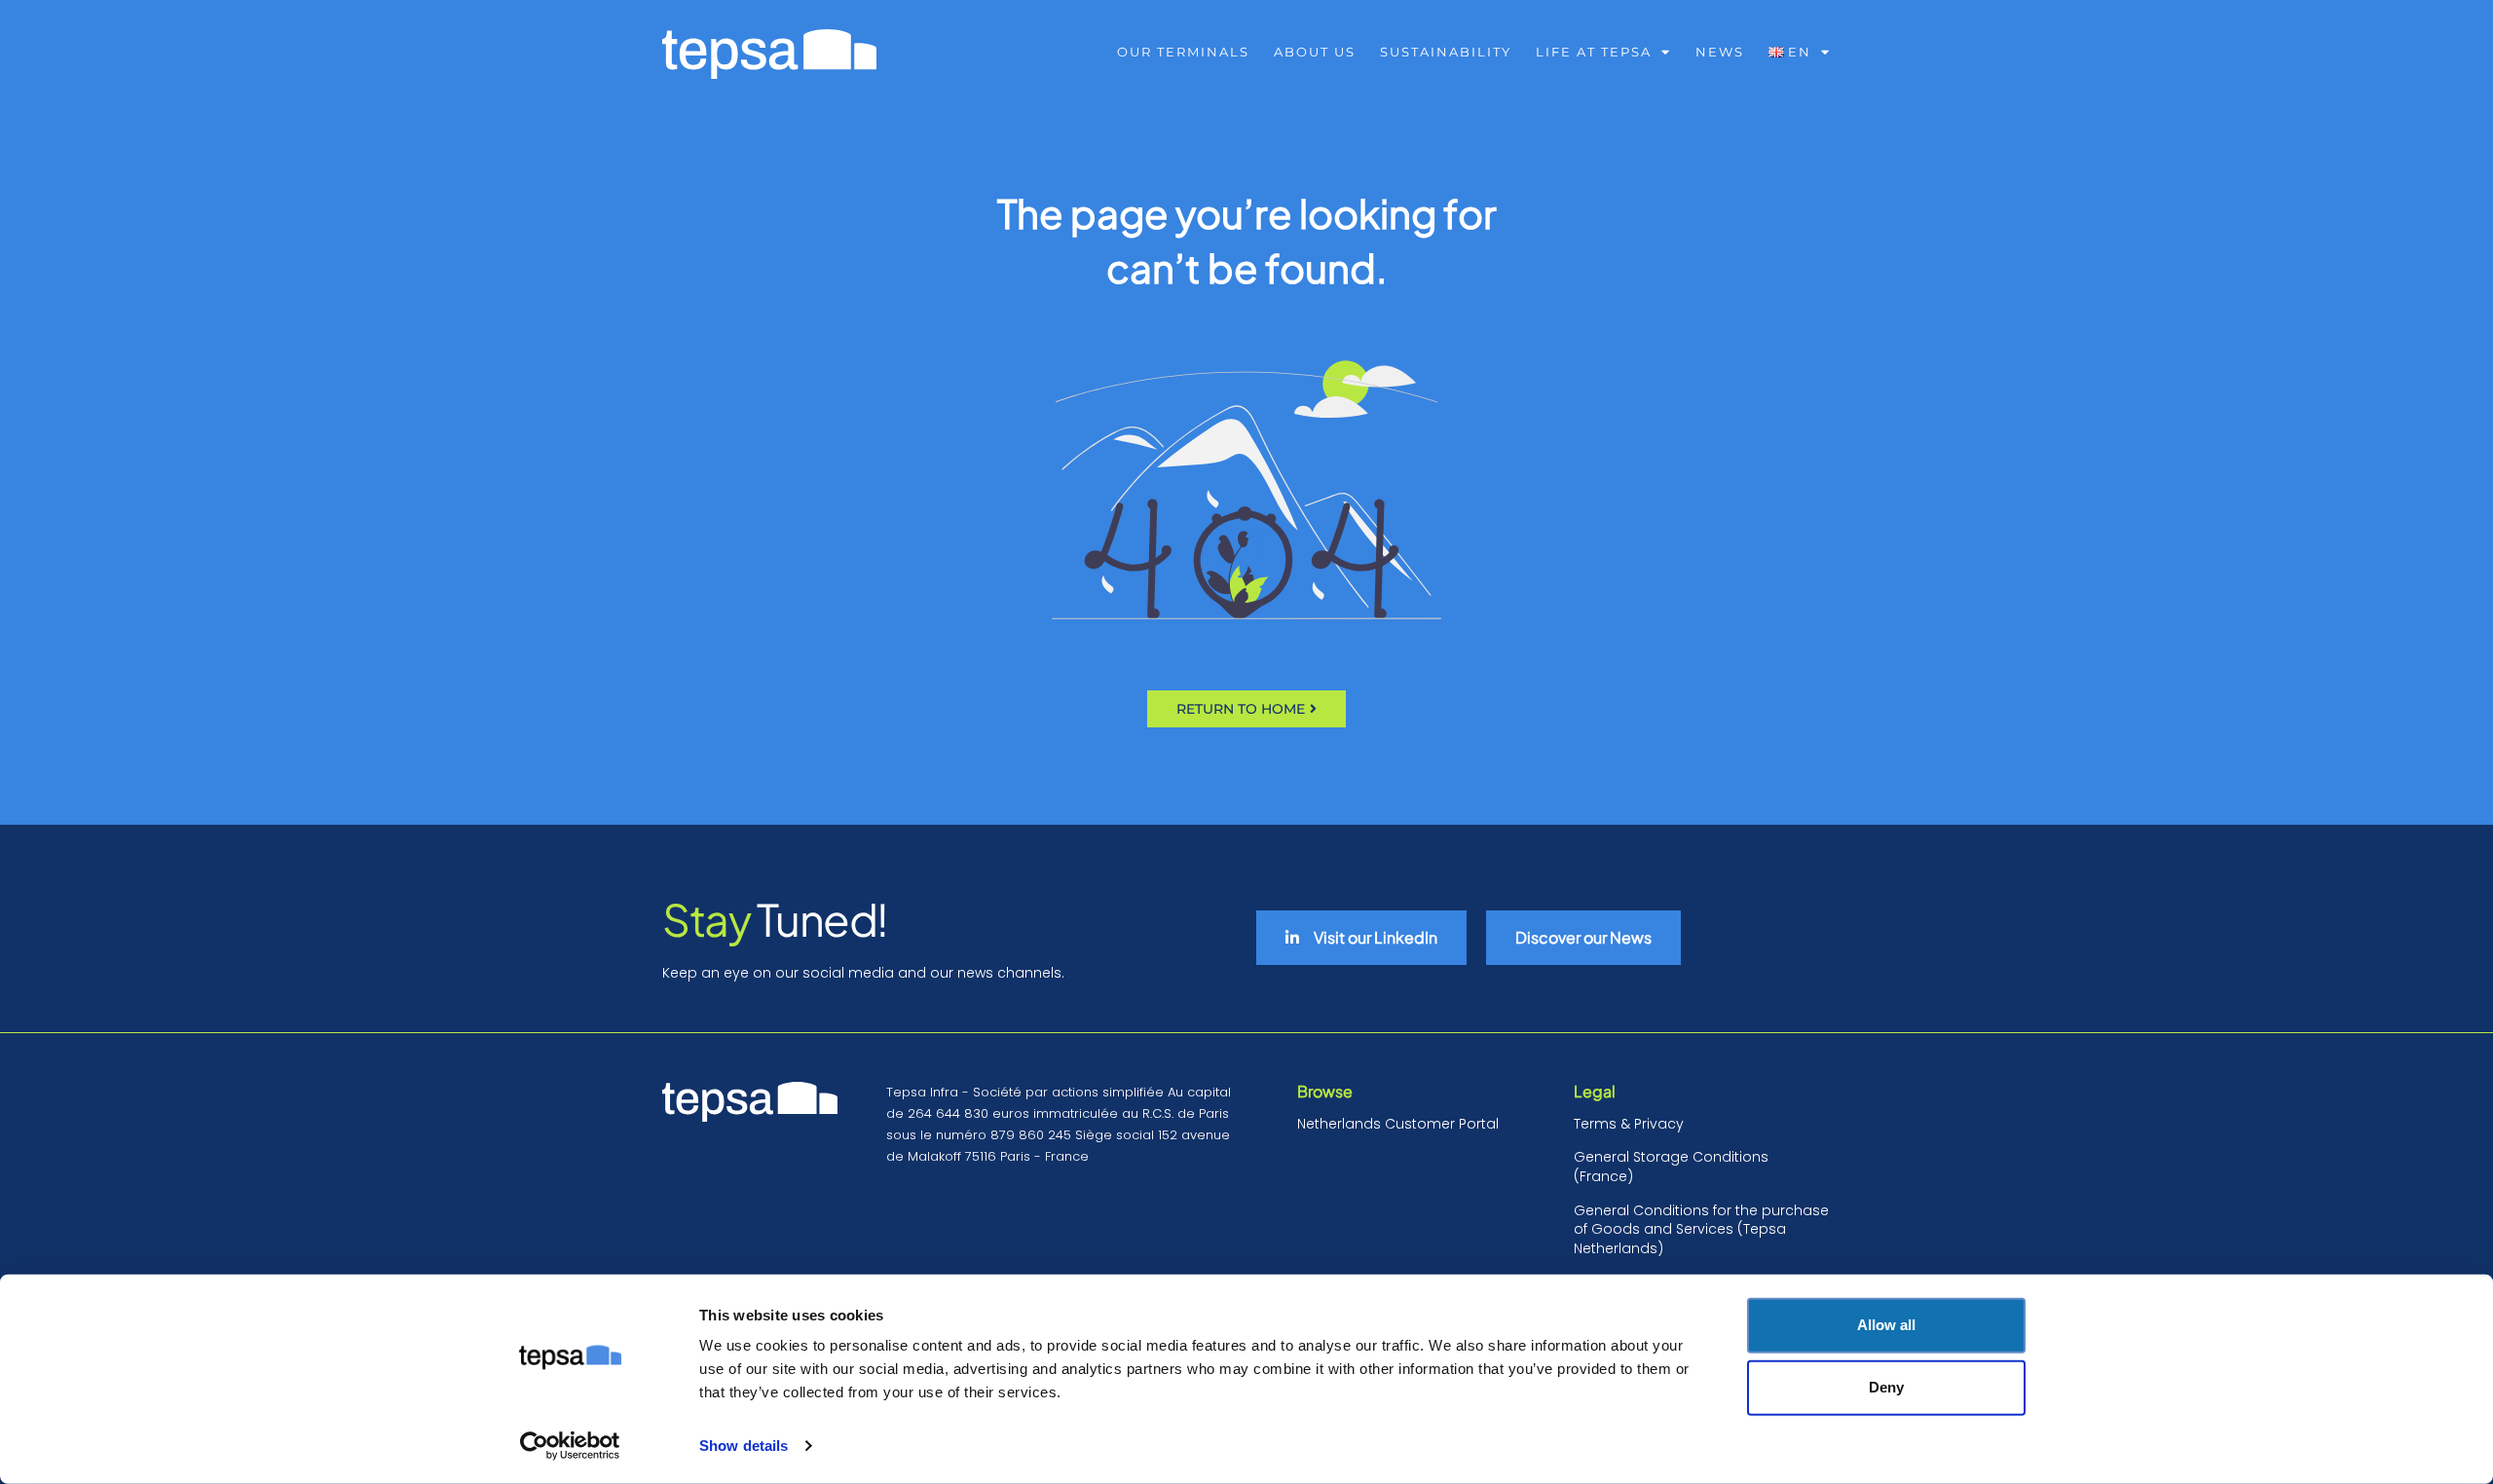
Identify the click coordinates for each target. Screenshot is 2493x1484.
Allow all (1886, 1325)
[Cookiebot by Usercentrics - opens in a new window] (570, 1446)
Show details (744, 1446)
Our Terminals (1183, 52)
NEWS (1720, 52)
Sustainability (1446, 52)
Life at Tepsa (1594, 52)
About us (1315, 52)
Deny (1886, 1387)
